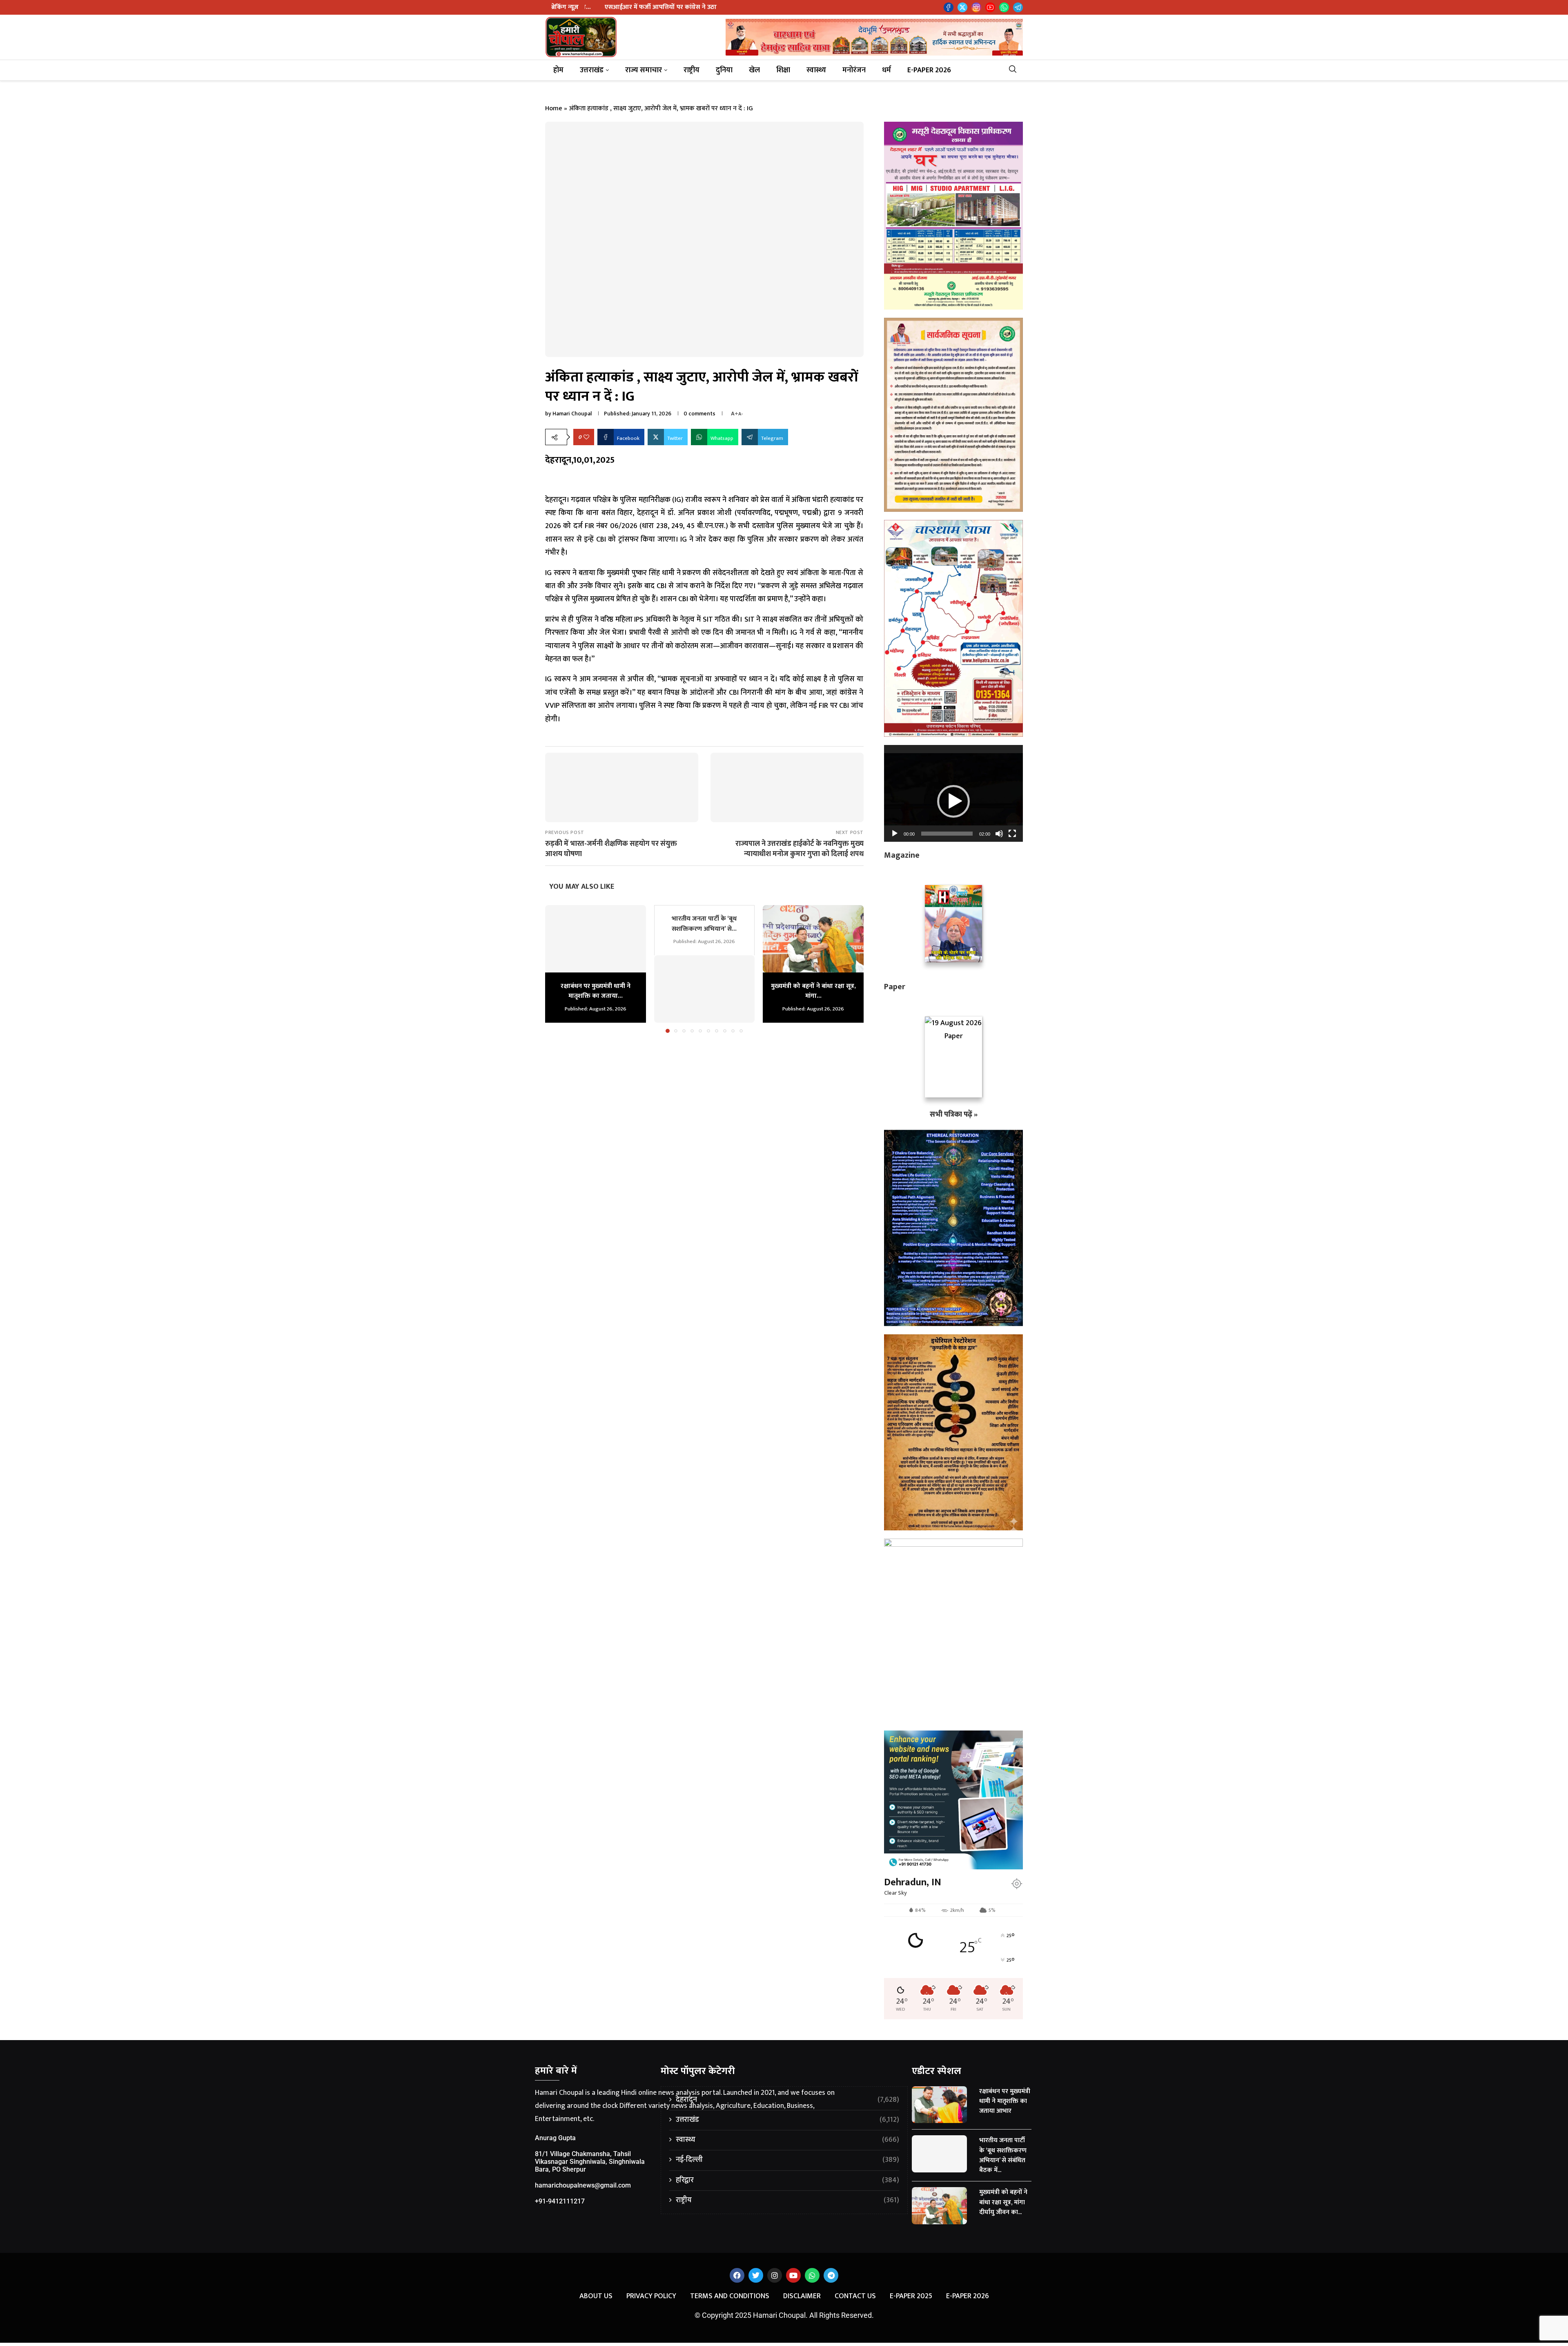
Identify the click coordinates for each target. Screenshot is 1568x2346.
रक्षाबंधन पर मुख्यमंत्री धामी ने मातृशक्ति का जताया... (596, 991)
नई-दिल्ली (787, 2160)
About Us (596, 2296)
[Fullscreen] (1012, 834)
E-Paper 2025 (911, 2296)
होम (558, 70)
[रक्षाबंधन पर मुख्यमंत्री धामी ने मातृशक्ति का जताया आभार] (596, 939)
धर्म (886, 70)
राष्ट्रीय (692, 70)
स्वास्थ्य (816, 70)
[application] (953, 793)
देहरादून (787, 2100)
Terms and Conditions (730, 2296)
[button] (556, 969)
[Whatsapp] (1004, 7)
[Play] (895, 834)
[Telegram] (1018, 7)
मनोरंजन (854, 70)
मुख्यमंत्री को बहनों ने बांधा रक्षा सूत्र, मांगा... (813, 991)
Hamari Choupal (572, 414)
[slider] (947, 834)
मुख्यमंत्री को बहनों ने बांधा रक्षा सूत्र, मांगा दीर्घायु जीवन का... (1003, 2202)
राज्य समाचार (644, 70)
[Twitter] (962, 7)
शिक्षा (783, 70)
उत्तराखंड (592, 70)
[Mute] (999, 834)
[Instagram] (976, 7)
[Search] (1016, 70)
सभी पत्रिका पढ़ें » (954, 1115)
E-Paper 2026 (929, 70)
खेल (754, 70)
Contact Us (855, 2296)
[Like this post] (586, 437)
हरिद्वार (787, 2180)
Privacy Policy (651, 2296)
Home (554, 108)
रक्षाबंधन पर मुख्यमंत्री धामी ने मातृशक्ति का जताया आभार (1005, 2101)
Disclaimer (802, 2296)
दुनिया (724, 70)
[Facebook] (949, 7)
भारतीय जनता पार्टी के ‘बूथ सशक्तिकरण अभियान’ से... (704, 924)
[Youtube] (990, 7)
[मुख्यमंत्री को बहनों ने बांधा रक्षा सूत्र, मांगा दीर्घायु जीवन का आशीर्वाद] (813, 939)
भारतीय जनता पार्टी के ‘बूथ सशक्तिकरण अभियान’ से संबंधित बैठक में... (1003, 2155)
